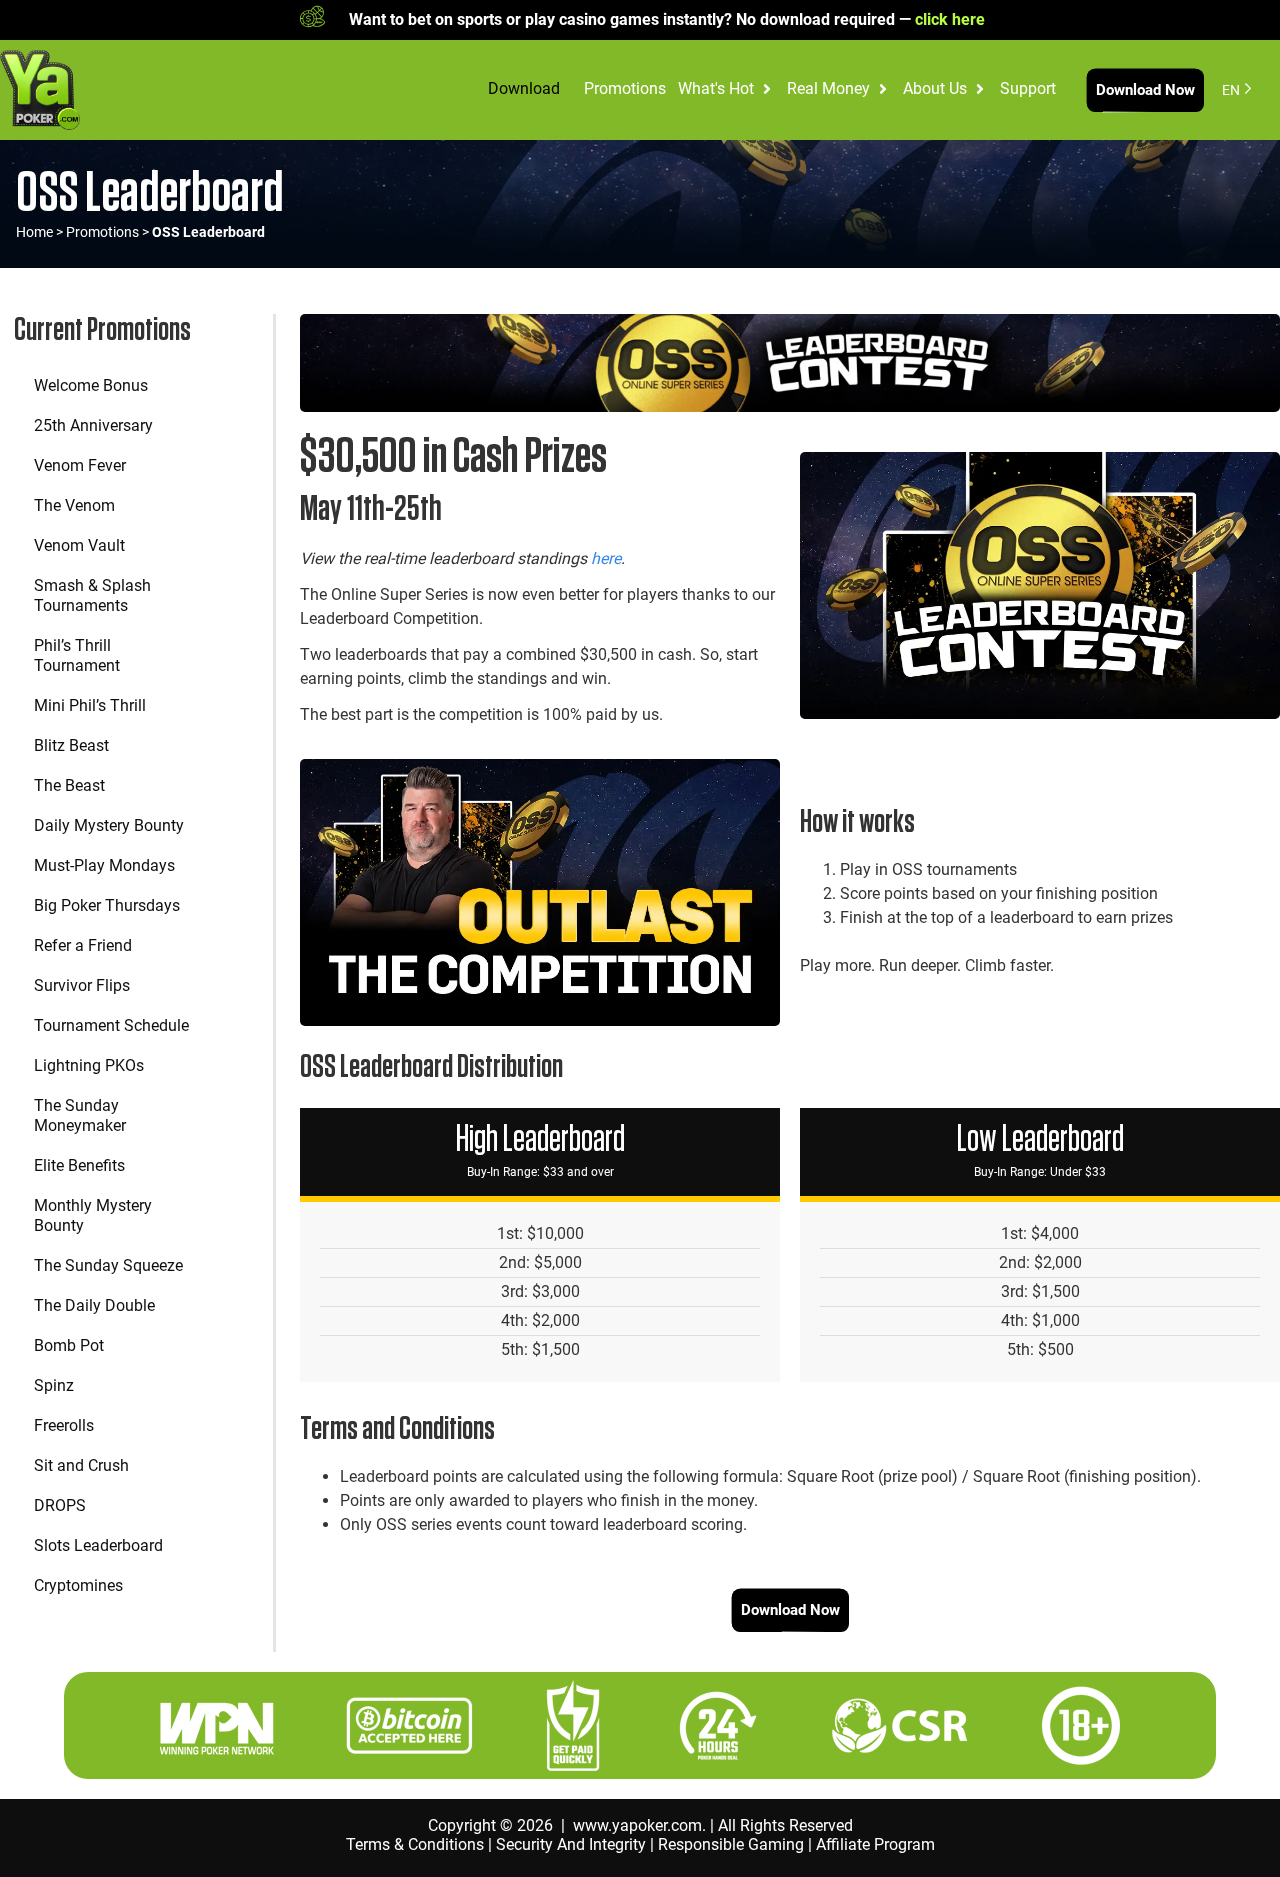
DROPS (60, 1505)
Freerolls (64, 1425)
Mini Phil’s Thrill (90, 705)
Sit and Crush (81, 1465)
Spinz (54, 1385)
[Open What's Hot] (767, 89)
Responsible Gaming (731, 1844)
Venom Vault (79, 545)
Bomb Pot (69, 1345)
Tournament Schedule (111, 1025)
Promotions (102, 232)
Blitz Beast (71, 745)
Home (34, 232)
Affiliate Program (875, 1844)
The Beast (69, 785)
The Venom (74, 505)
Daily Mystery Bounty (109, 825)
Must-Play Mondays (104, 865)
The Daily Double (94, 1305)
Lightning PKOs (89, 1065)
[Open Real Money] (883, 89)
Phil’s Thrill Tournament (77, 655)
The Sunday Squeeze (108, 1265)
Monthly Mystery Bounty (93, 1215)
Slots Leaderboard (98, 1545)
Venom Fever (80, 465)
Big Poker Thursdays (107, 905)
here (606, 558)
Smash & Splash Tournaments (92, 595)
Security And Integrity (571, 1844)
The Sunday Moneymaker (80, 1115)
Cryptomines (78, 1585)
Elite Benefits (79, 1165)
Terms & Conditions (415, 1844)
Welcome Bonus (91, 385)
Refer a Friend (83, 945)
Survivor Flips (82, 985)
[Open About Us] (980, 89)
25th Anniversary (93, 425)
